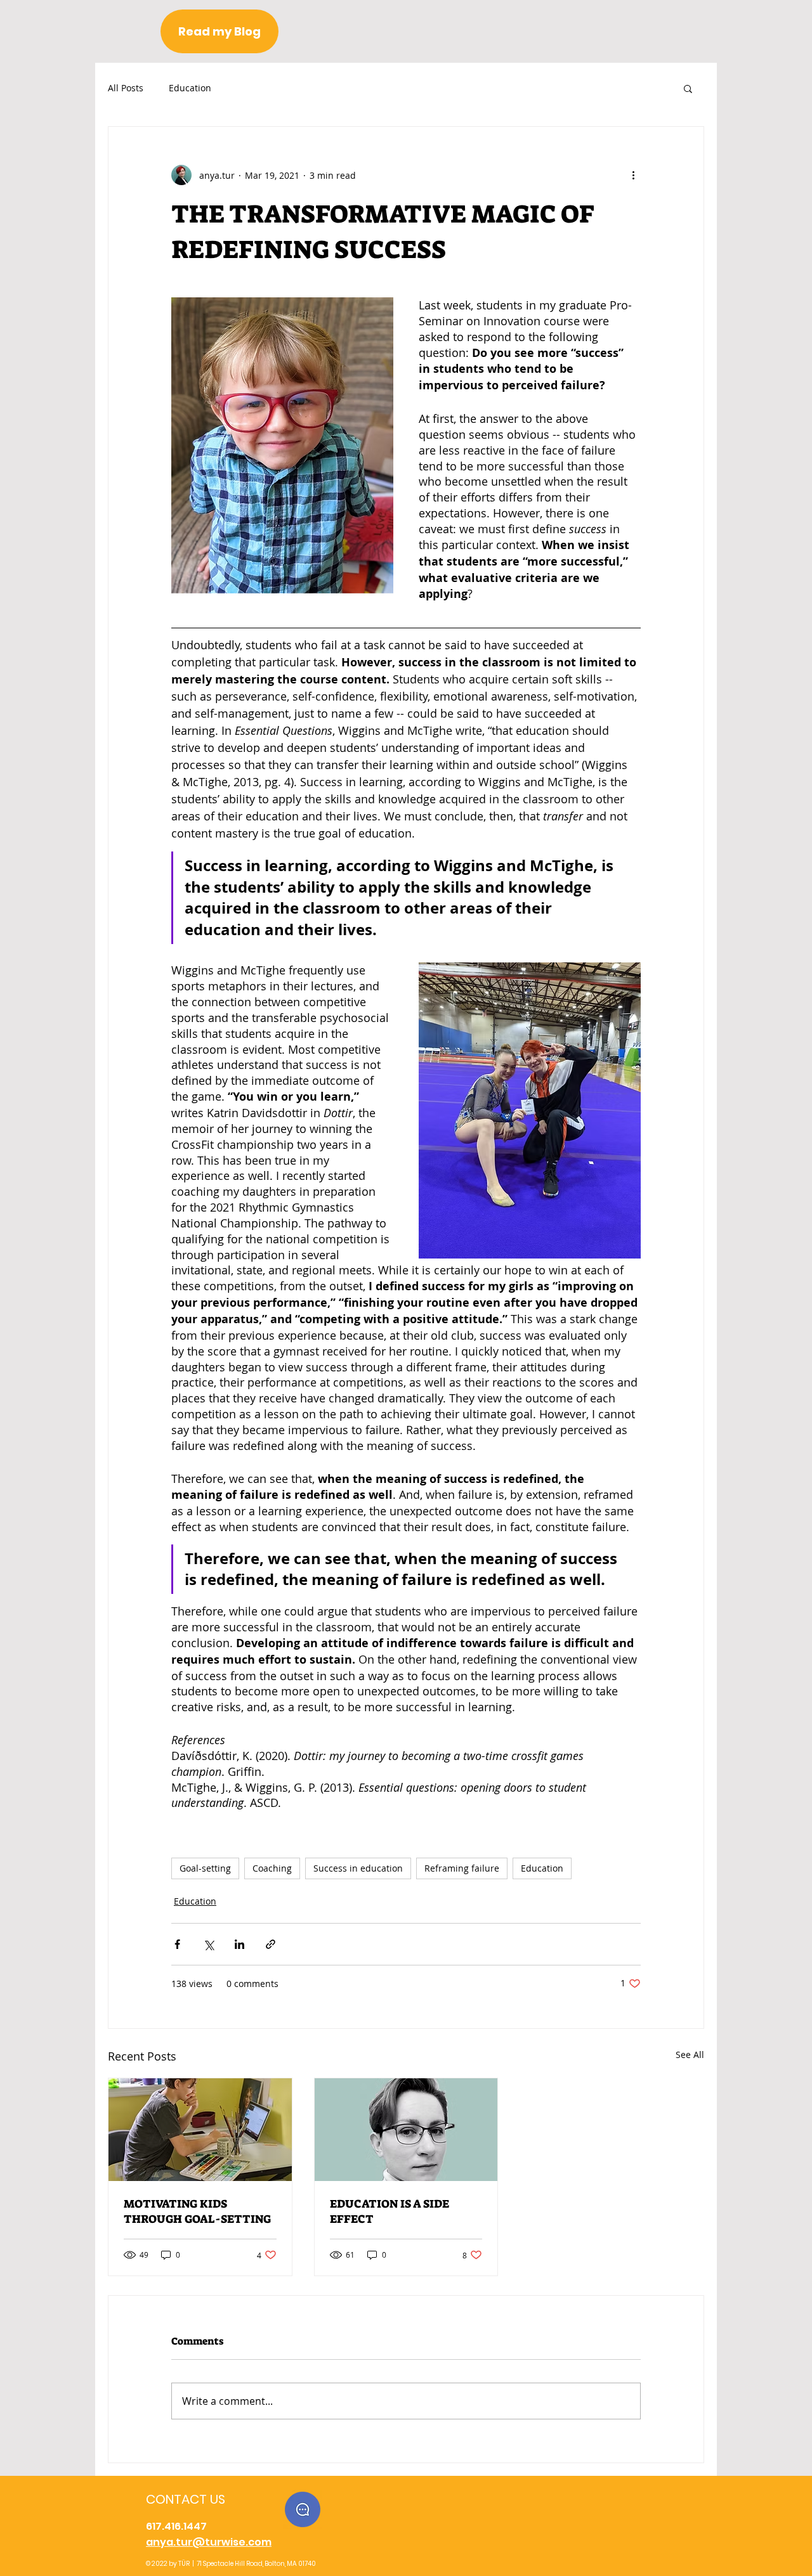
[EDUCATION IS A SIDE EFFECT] (406, 2130)
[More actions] (633, 175)
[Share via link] (271, 1944)
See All (690, 2055)
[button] (688, 88)
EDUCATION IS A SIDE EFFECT (390, 2211)
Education (190, 88)
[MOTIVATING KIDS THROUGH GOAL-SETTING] (200, 2130)
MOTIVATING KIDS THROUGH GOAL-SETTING (197, 2211)
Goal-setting (205, 1868)
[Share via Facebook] (177, 1944)
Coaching (272, 1868)
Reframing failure (462, 1868)
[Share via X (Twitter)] (208, 1944)
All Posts (126, 88)
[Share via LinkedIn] (239, 1944)
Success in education (358, 1868)
